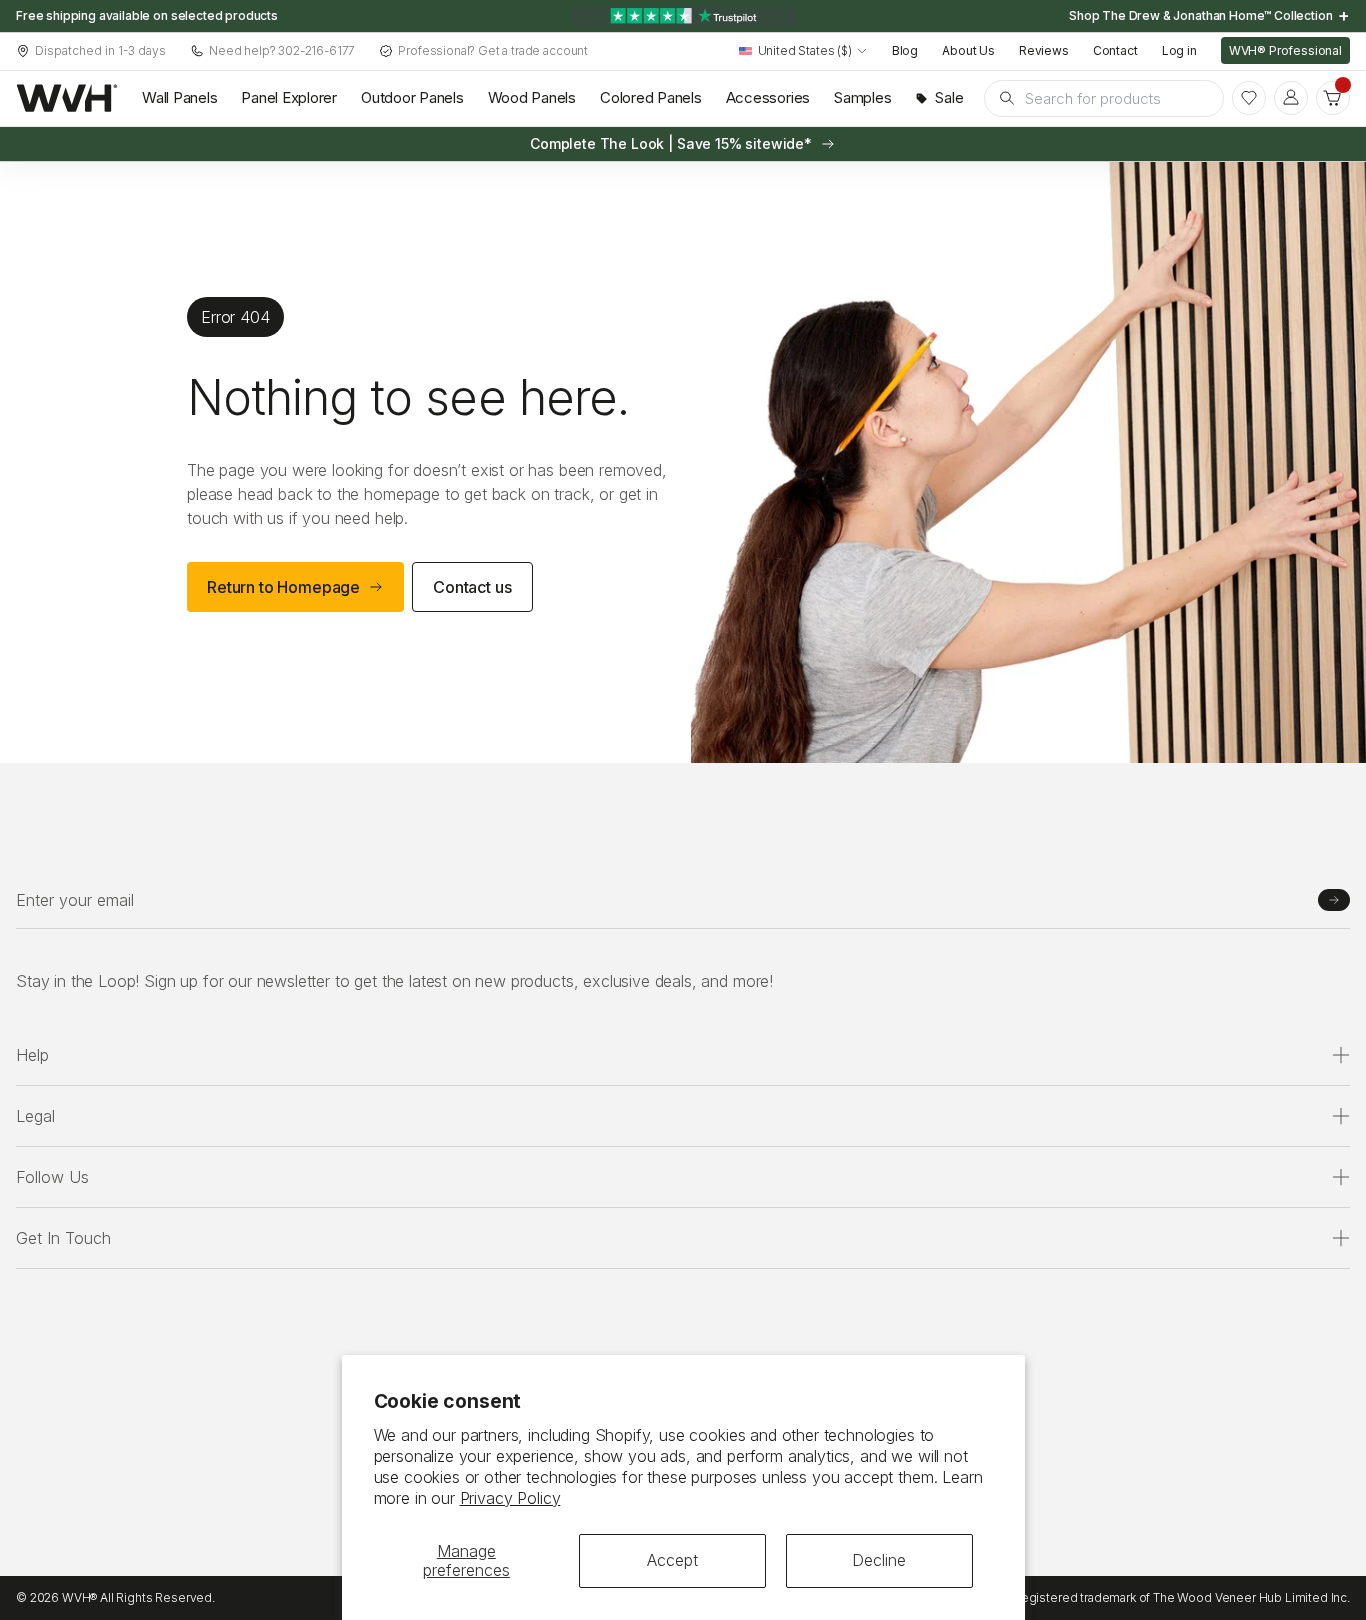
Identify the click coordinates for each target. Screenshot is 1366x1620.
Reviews (1044, 50)
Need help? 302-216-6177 (282, 50)
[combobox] (803, 51)
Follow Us (52, 1177)
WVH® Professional (1285, 50)
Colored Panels (651, 97)
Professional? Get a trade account (493, 50)
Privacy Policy (510, 1498)
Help (32, 1055)
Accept (672, 1560)
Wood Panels (532, 97)
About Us (968, 50)
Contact (1115, 50)
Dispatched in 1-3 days (100, 50)
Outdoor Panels (412, 97)
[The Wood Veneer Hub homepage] (67, 98)
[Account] (1291, 98)
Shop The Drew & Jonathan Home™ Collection (1202, 15)
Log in (1179, 50)
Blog (905, 50)
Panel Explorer (289, 97)
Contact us (472, 587)
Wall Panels (179, 97)
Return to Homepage (283, 587)
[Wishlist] (1249, 98)
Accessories (768, 97)
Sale (949, 97)
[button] (1333, 98)
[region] (683, 16)
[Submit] (1334, 900)
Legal (35, 1116)
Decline (879, 1560)
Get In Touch (63, 1238)
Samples (862, 97)
